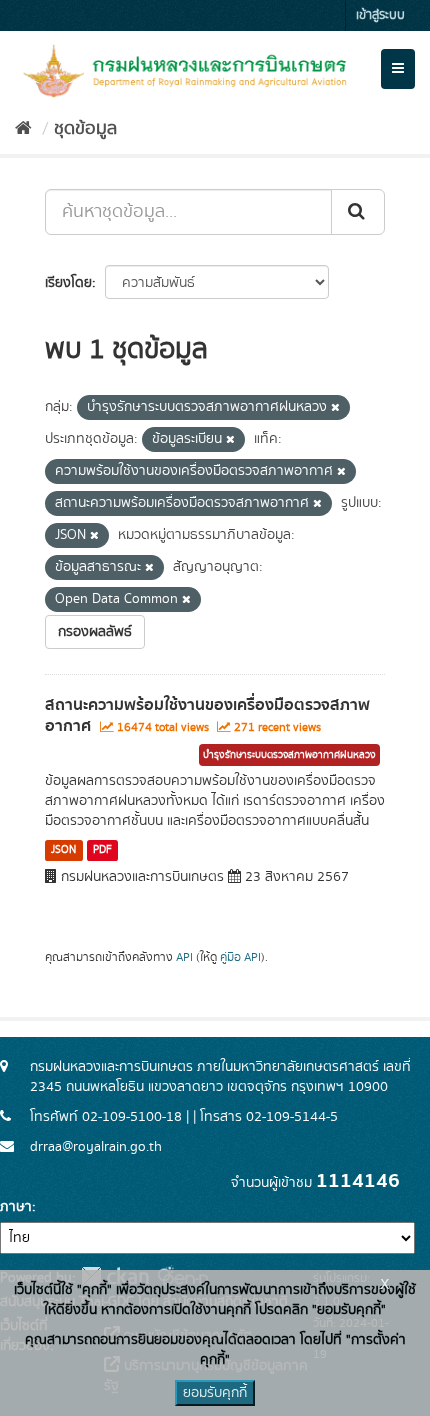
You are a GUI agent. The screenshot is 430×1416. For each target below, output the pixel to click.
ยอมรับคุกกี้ (215, 1393)
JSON (63, 850)
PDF (102, 850)
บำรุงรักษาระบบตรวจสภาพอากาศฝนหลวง (289, 755)
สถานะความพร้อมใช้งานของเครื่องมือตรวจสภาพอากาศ (207, 715)
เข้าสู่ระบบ (380, 15)
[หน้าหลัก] (23, 129)
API (184, 957)
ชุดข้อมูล (85, 129)
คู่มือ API (240, 957)
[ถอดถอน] (335, 408)
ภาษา (16, 1207)
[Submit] (358, 212)
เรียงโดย (68, 283)
